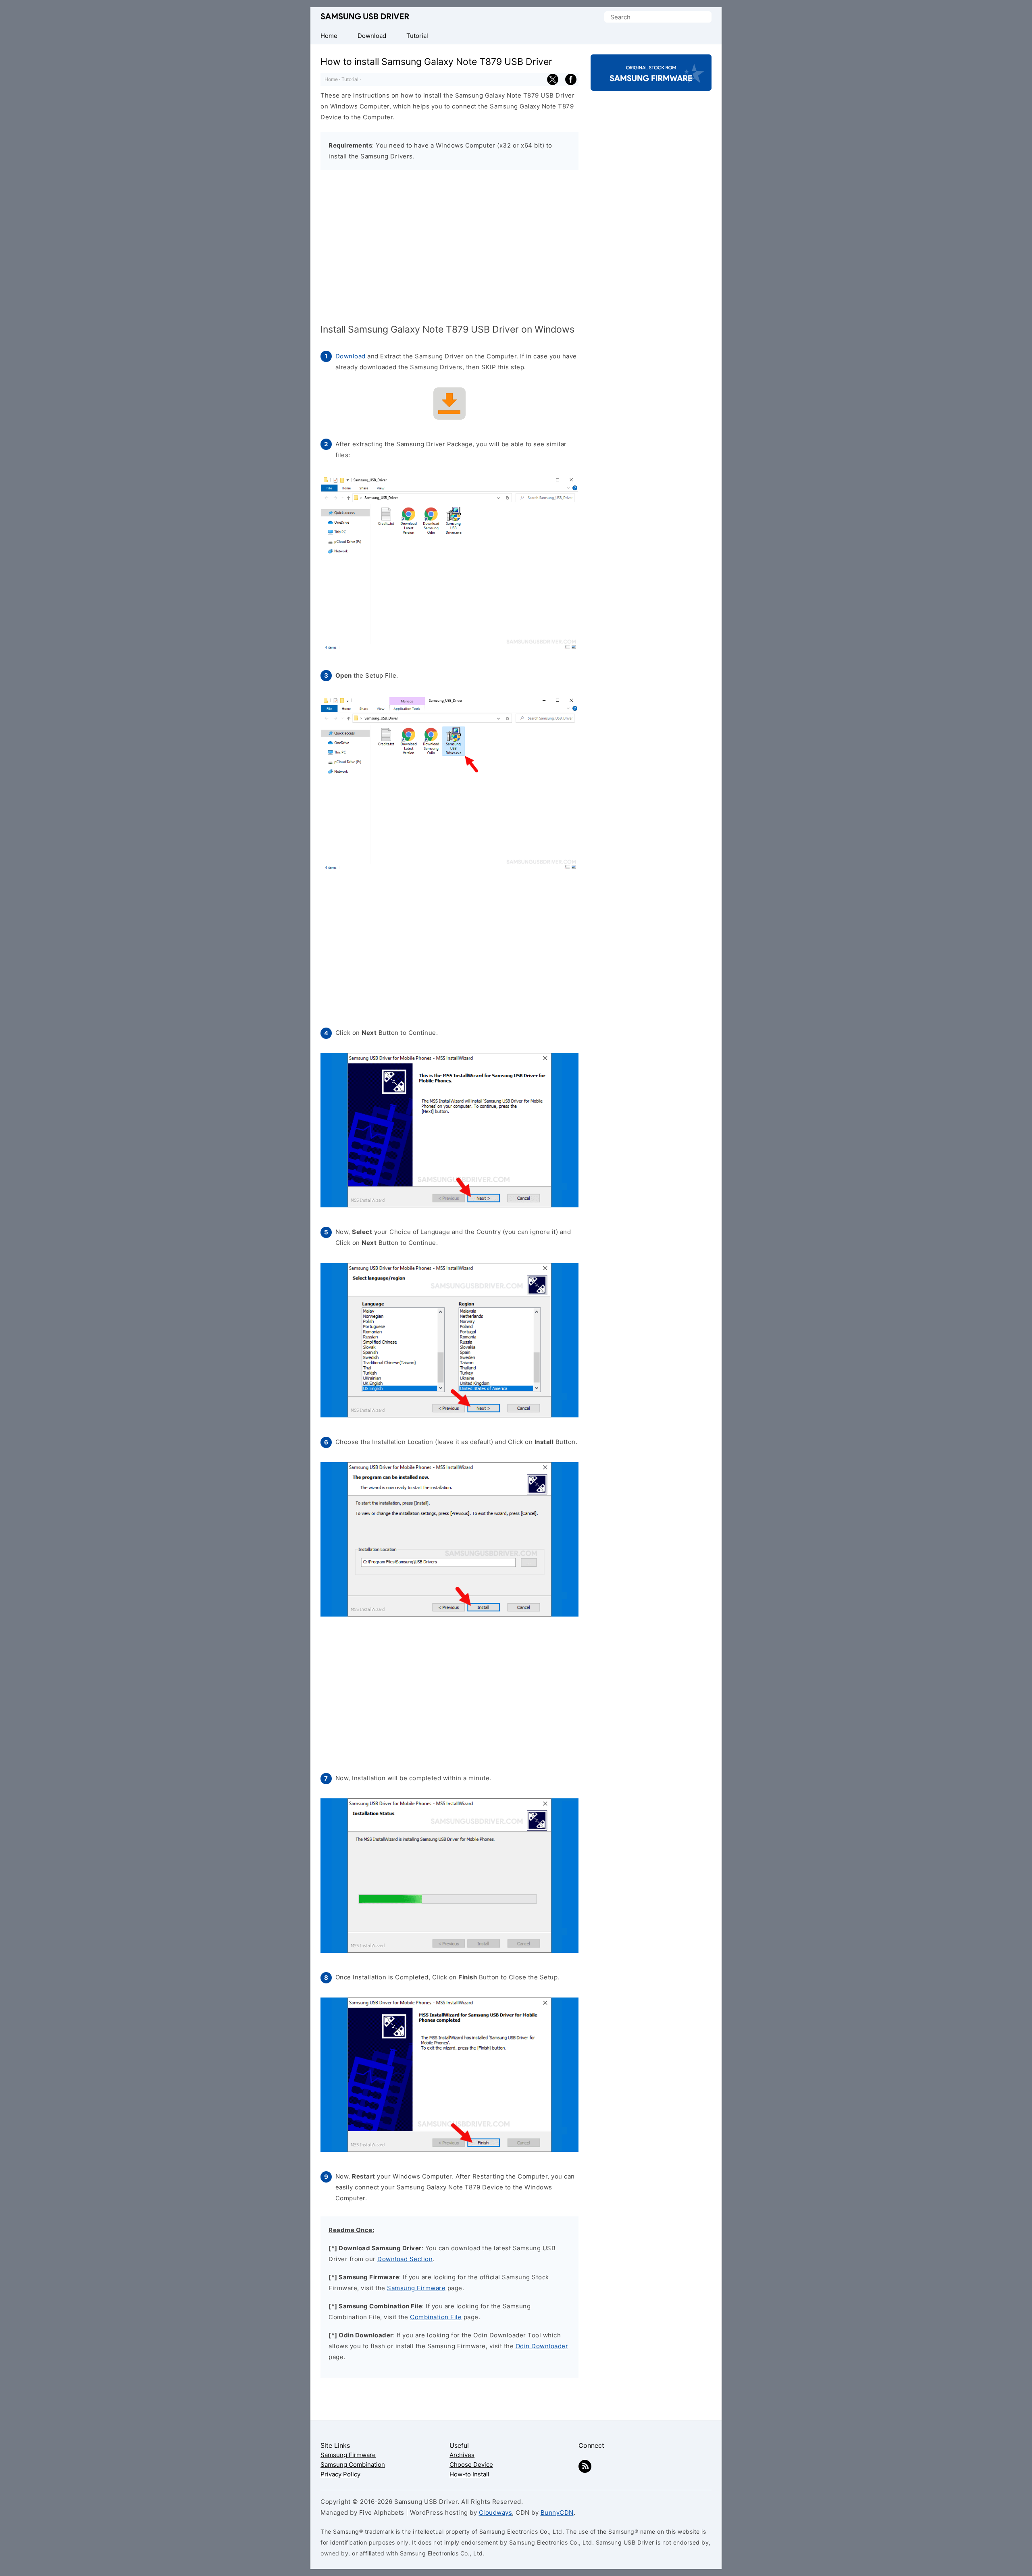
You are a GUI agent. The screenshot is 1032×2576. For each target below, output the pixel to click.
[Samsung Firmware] (651, 84)
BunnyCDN (557, 2513)
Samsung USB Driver (365, 17)
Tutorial (350, 79)
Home (331, 79)
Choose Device (471, 2465)
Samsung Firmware (416, 2288)
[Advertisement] (449, 248)
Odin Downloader (542, 2346)
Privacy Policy (340, 2474)
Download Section (405, 2259)
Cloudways (496, 2513)
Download (351, 356)
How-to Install (469, 2474)
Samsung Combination (353, 2465)
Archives (462, 2455)
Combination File (436, 2317)
